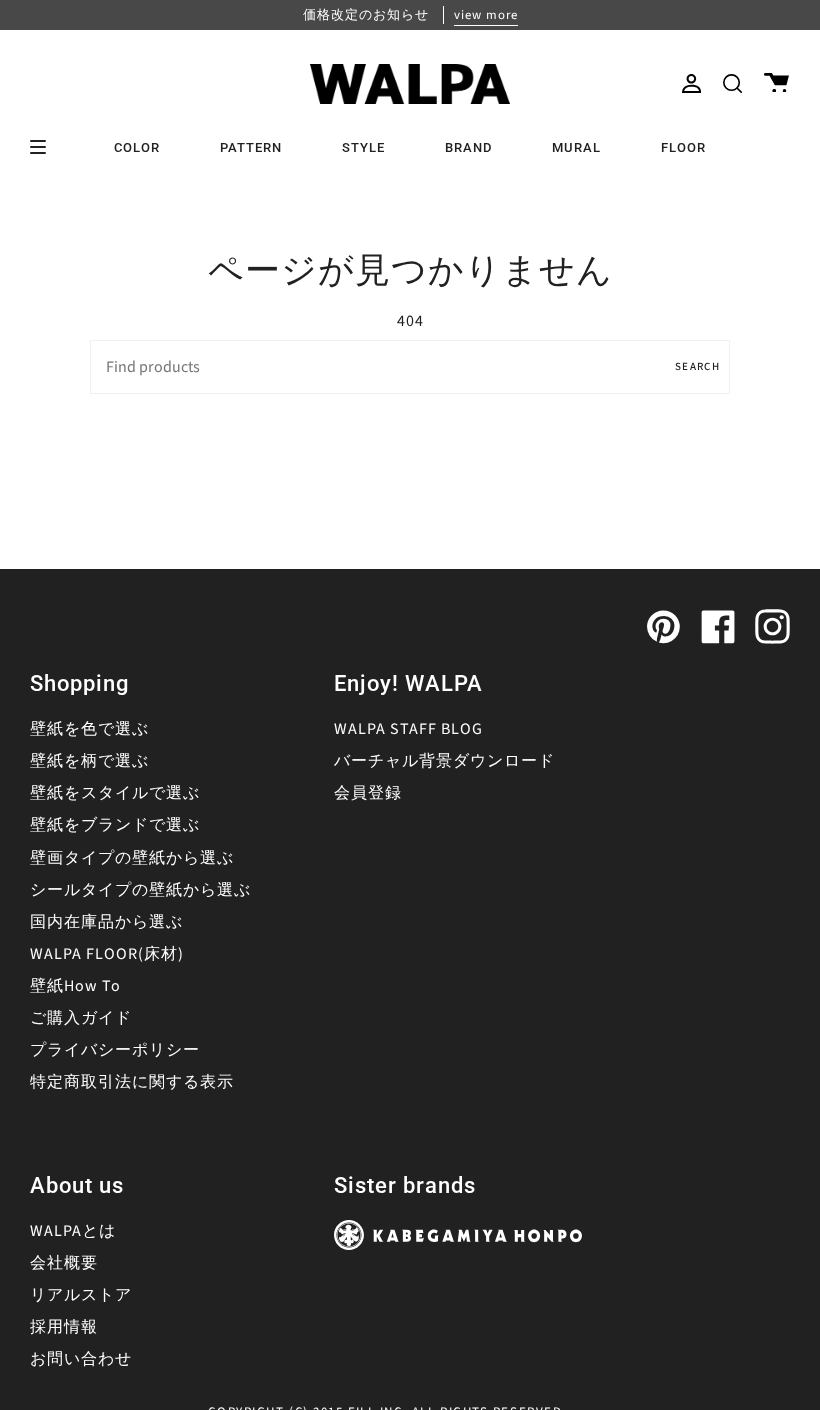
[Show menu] (45, 147)
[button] (732, 83)
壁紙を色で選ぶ (89, 729)
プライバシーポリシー (115, 1050)
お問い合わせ (81, 1359)
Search (697, 366)
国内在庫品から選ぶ (106, 922)
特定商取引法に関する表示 (132, 1082)
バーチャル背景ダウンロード (444, 761)
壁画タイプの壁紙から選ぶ (132, 858)
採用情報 (64, 1327)
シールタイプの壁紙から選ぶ (140, 890)
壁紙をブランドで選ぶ (115, 825)
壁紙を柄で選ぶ (89, 761)
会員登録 (368, 793)
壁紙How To (75, 986)
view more (486, 15)
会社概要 (64, 1263)
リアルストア (81, 1295)
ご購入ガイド (81, 1018)
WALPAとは (73, 1231)
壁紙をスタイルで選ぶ (115, 793)
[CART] (776, 83)
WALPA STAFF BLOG (408, 729)
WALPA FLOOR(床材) (107, 954)
